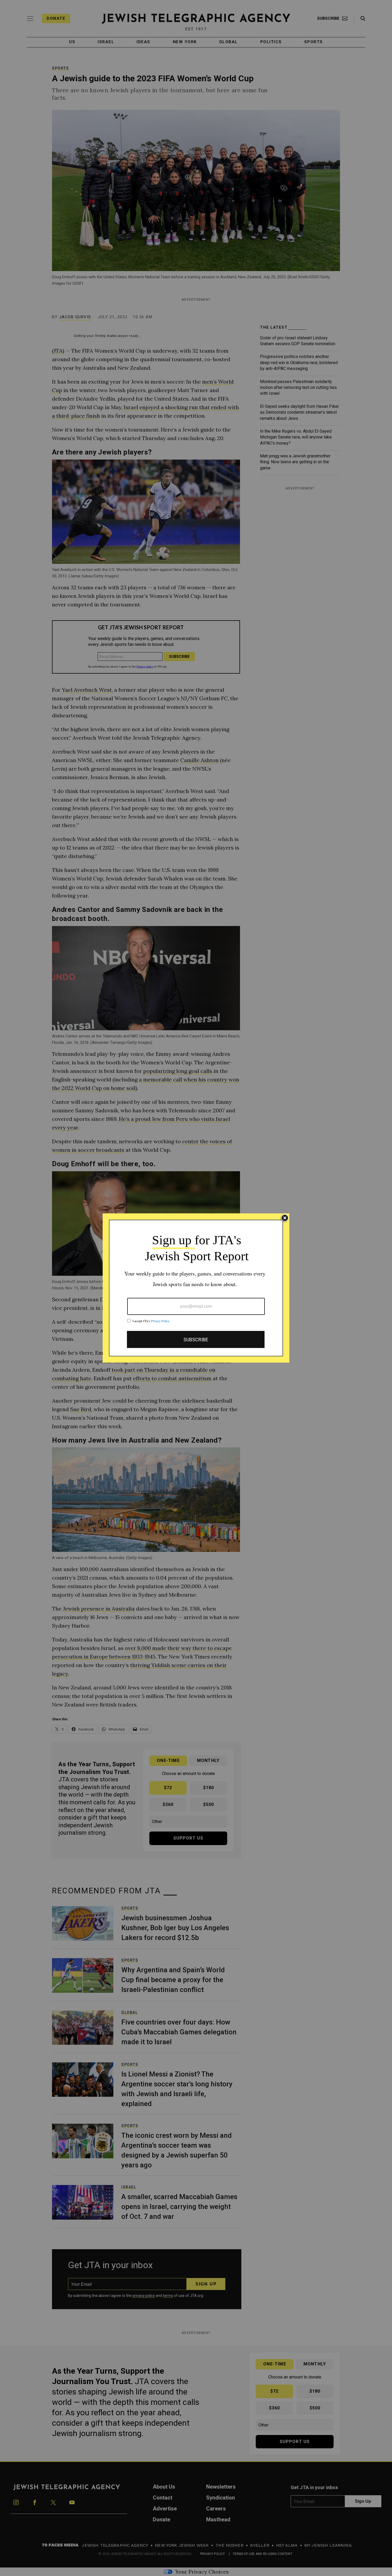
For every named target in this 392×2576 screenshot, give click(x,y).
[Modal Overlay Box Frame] (196, 1288)
